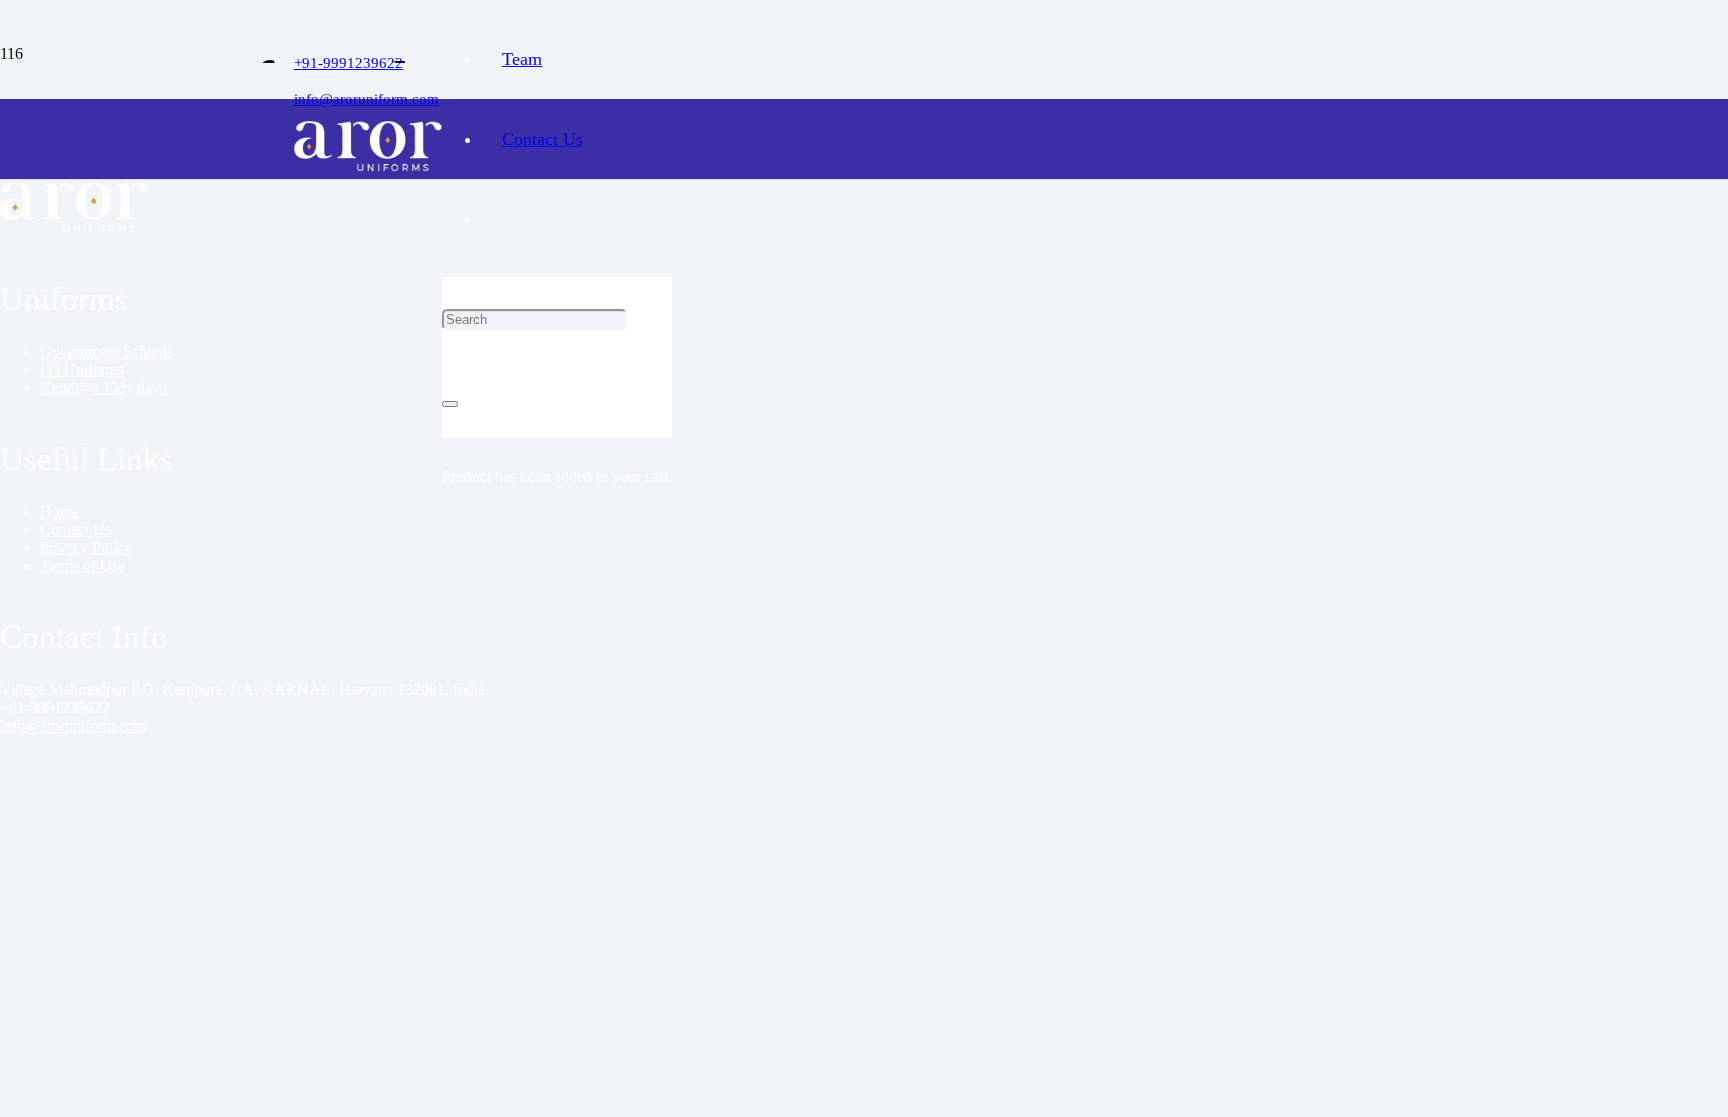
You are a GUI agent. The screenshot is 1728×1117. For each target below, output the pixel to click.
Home (59, 511)
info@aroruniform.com (73, 725)
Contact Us (75, 529)
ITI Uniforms (82, 369)
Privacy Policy (86, 547)
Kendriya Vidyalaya (103, 387)
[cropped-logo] (368, 165)
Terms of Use (82, 565)
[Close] (450, 404)
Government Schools (106, 351)
